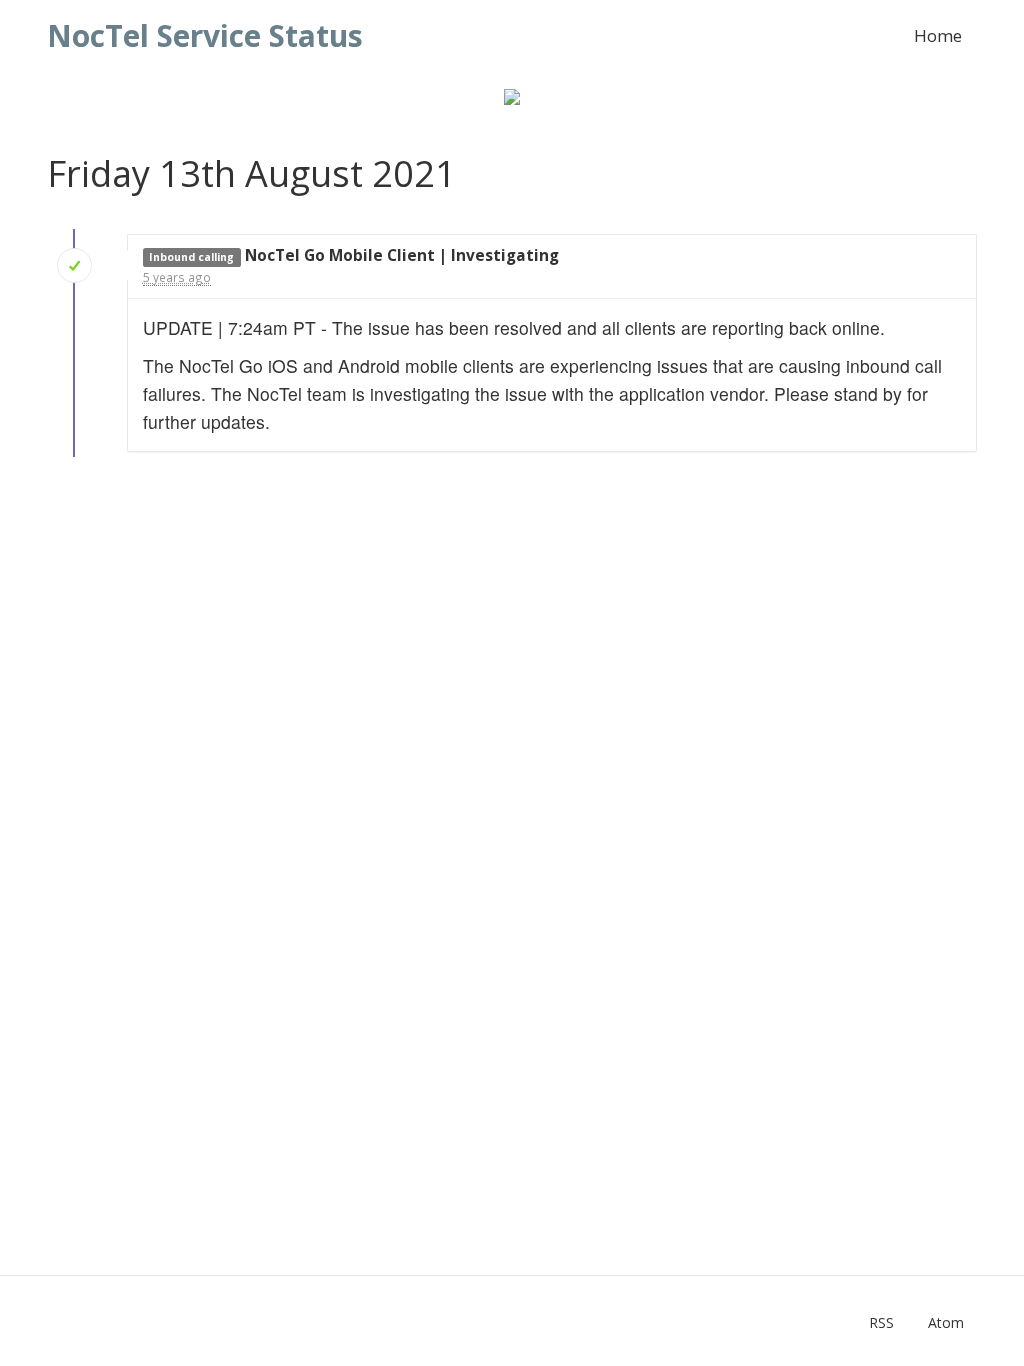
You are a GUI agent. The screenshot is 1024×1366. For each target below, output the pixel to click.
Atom (946, 1322)
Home (938, 35)
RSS (881, 1322)
